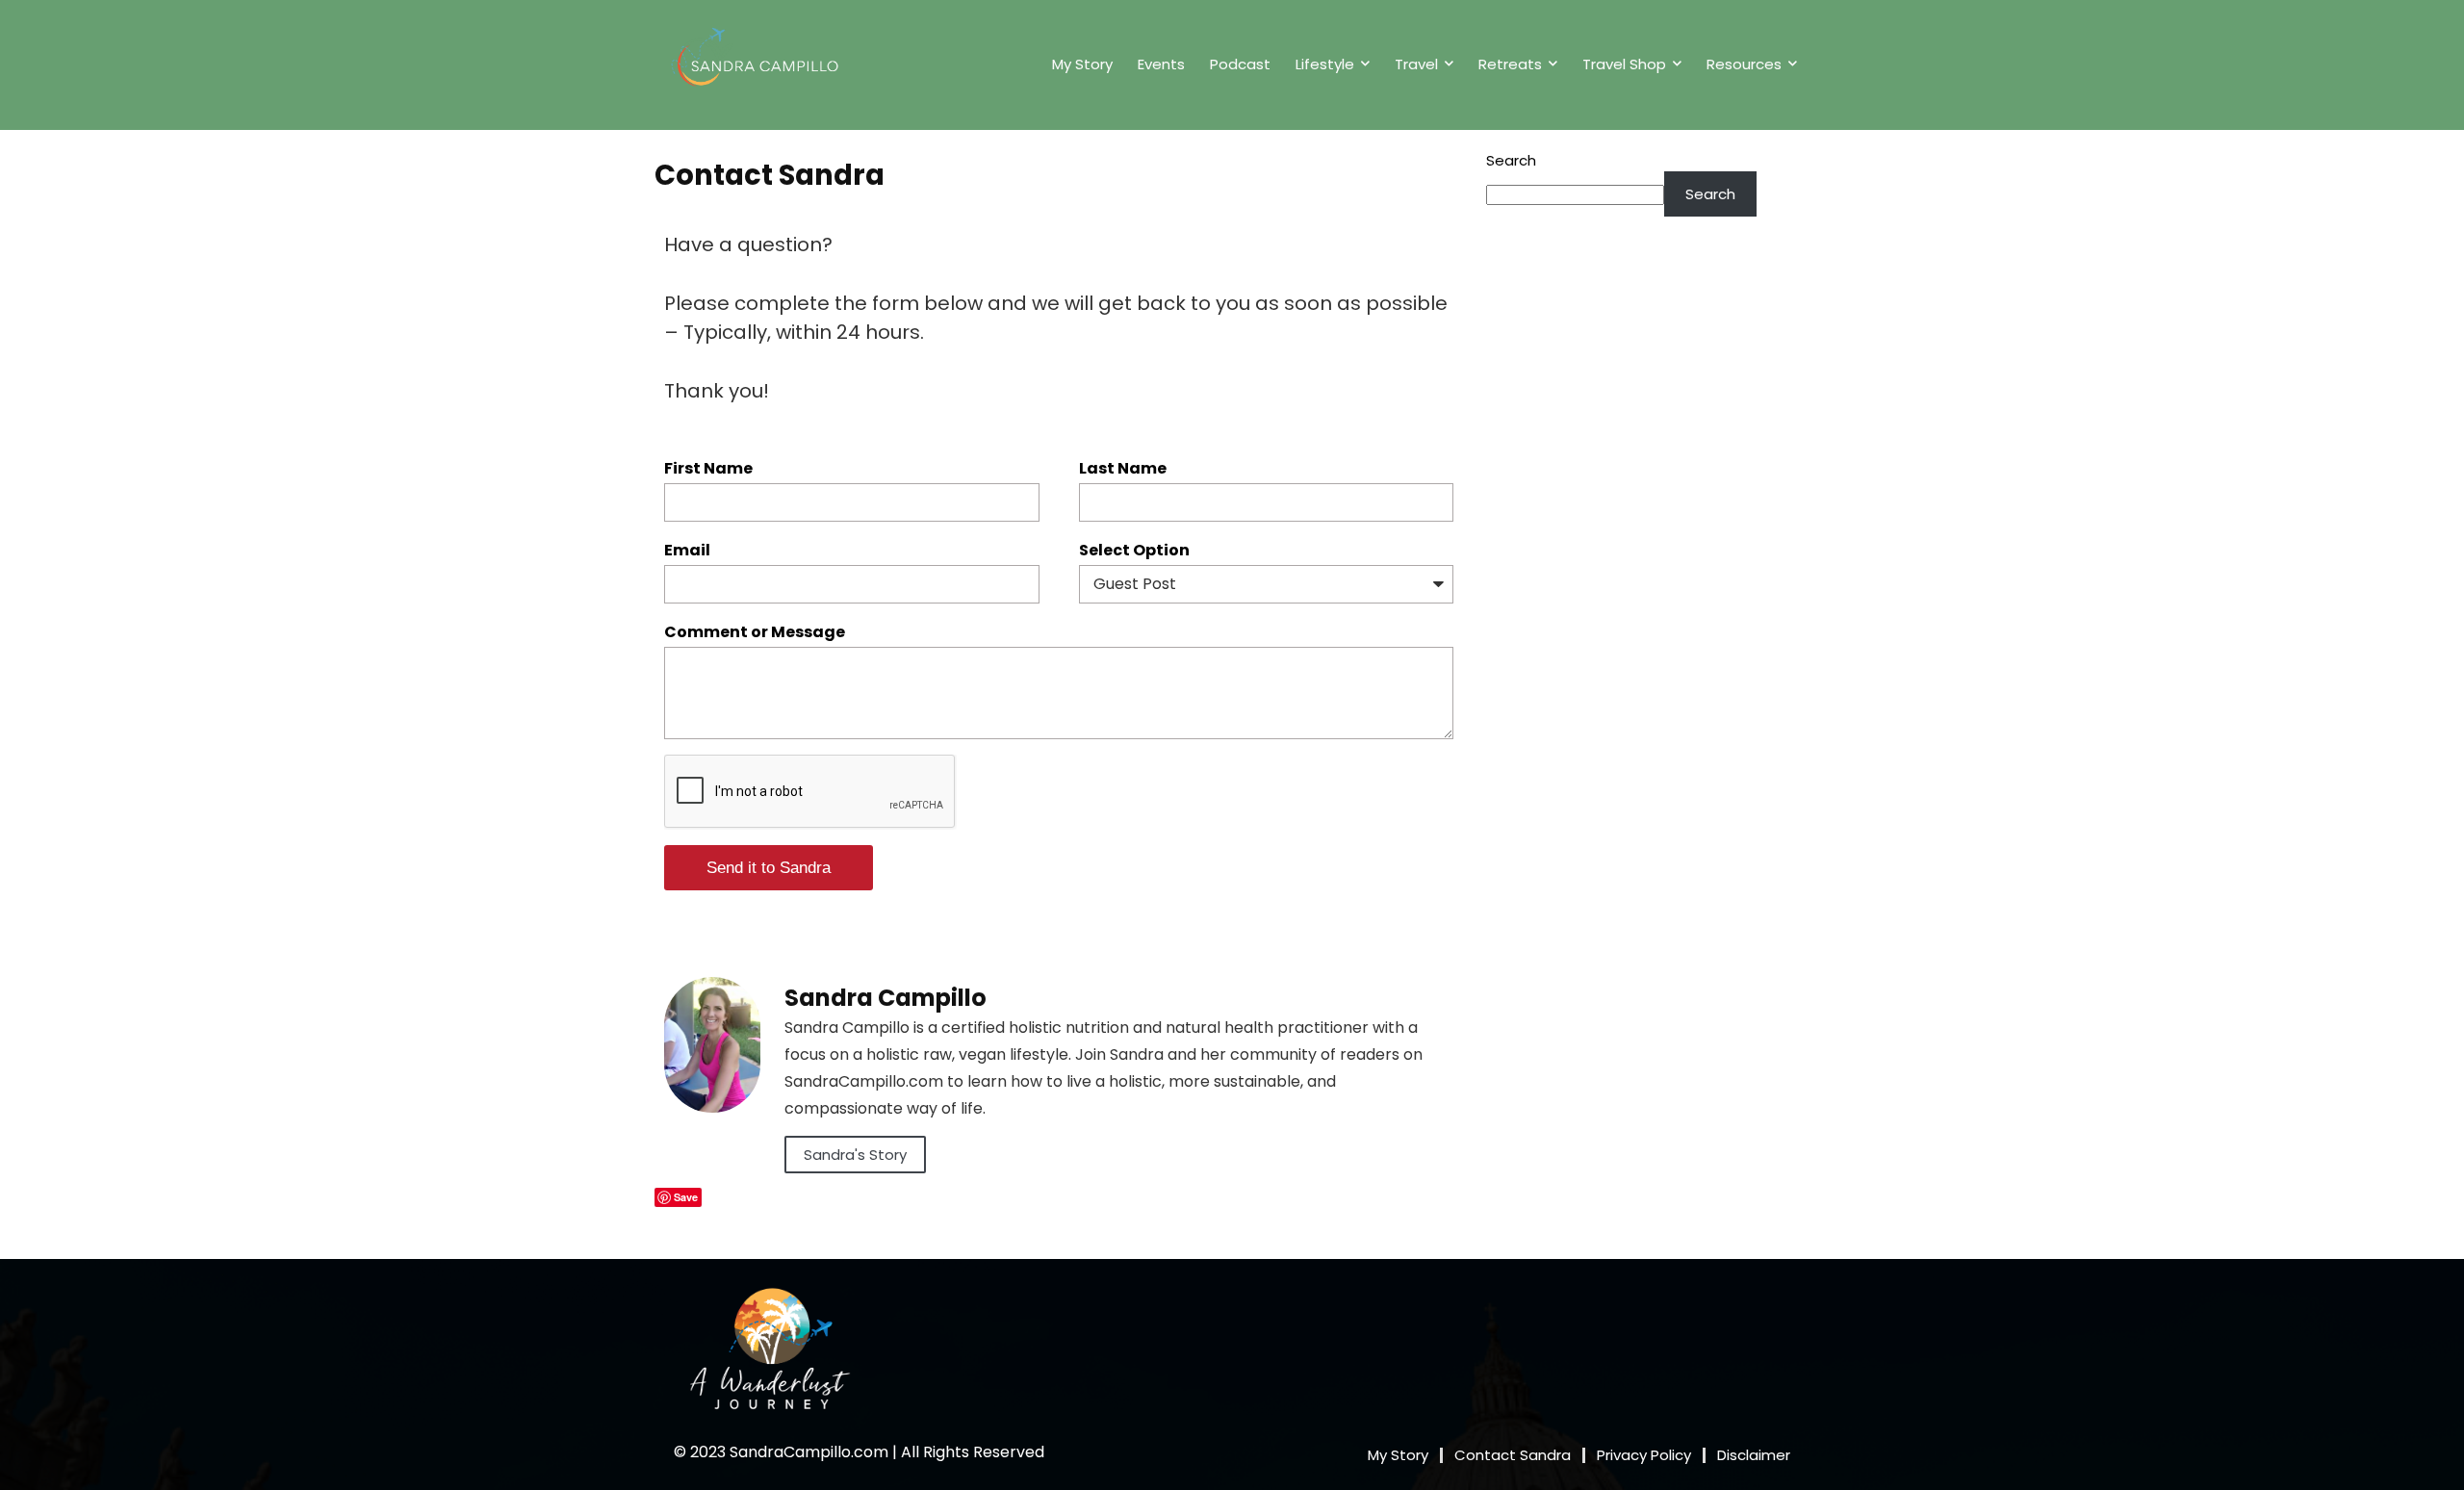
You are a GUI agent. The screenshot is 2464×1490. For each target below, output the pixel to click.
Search (1511, 160)
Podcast (1240, 64)
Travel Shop (1624, 64)
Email (687, 550)
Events (1161, 64)
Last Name (1123, 468)
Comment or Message (755, 632)
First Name (708, 468)
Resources (1744, 64)
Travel (1416, 64)
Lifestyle (1325, 64)
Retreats (1510, 64)
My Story (1082, 64)
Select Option (1134, 550)
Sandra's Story (855, 1155)
